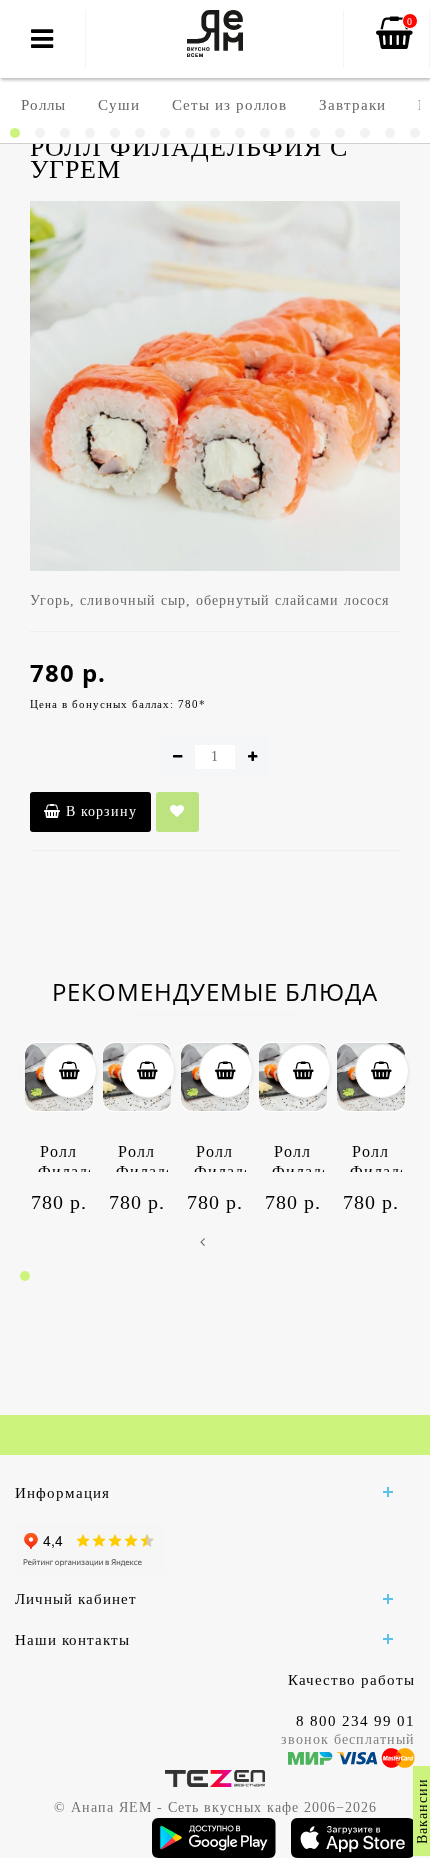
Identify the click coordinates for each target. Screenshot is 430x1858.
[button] (15, 133)
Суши (119, 105)
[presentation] (202, 1243)
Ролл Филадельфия (64, 1157)
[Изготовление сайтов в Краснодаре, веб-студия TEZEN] (215, 1777)
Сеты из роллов (229, 105)
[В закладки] (177, 812)
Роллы (43, 105)
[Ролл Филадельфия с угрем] (215, 386)
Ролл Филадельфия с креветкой (142, 1157)
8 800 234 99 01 (355, 1721)
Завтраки (352, 105)
